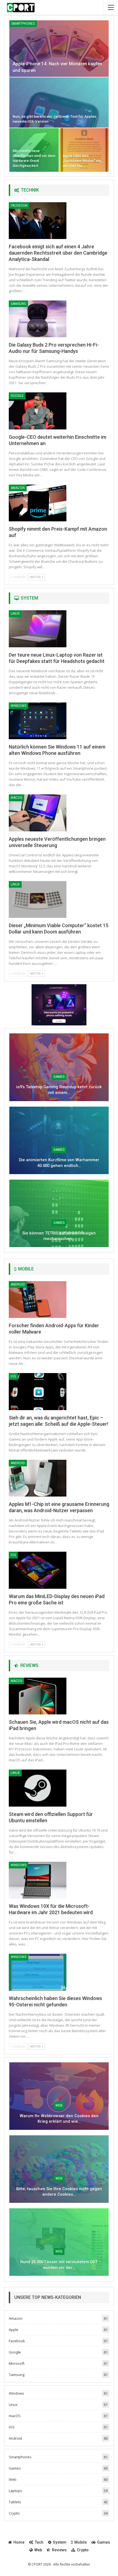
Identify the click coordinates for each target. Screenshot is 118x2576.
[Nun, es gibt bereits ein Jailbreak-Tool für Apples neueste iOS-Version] (59, 102)
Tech (39, 2542)
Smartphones (23, 24)
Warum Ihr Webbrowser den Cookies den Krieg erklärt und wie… (59, 2119)
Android (18, 1284)
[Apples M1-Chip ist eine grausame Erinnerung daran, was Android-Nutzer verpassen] (38, 1478)
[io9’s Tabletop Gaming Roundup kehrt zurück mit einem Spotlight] (59, 1067)
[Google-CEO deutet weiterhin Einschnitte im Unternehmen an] (38, 411)
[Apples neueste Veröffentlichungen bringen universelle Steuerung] (38, 813)
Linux (15, 614)
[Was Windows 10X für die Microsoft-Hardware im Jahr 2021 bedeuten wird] (38, 1880)
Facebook (19, 206)
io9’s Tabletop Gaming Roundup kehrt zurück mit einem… (59, 1090)
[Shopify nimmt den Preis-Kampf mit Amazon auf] (38, 503)
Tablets (15, 2502)
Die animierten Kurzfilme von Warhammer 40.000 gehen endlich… (59, 1163)
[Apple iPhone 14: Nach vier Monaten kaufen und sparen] (59, 49)
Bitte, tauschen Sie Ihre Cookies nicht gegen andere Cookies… (59, 2192)
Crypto (14, 2513)
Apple (14, 2330)
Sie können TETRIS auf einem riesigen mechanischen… (59, 1236)
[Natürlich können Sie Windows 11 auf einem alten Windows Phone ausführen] (38, 721)
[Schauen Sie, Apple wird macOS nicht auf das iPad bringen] (38, 1696)
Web (59, 2105)
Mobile (81, 2542)
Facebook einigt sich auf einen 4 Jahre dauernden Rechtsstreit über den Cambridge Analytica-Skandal (58, 253)
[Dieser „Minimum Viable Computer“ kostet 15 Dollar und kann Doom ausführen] (38, 899)
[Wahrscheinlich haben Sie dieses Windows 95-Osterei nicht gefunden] (38, 1972)
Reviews (59, 2550)
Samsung (18, 304)
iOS (13, 1376)
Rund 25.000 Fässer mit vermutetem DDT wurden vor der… (59, 2265)
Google (17, 396)
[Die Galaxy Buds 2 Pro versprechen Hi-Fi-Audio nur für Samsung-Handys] (38, 319)
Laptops (16, 2491)
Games (59, 1077)
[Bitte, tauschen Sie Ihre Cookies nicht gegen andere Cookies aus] (59, 2169)
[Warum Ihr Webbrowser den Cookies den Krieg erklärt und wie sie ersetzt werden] (59, 2096)
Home (19, 2542)
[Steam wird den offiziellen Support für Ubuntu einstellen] (38, 1788)
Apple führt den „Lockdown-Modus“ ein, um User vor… (82, 161)
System (60, 2542)
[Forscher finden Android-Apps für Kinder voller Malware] (38, 1300)
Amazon (18, 488)
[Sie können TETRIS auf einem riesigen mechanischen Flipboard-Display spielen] (59, 1213)
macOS (16, 798)
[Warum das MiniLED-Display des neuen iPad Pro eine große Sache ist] (38, 1570)
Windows (19, 706)
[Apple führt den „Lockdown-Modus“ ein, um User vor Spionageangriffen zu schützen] (84, 150)
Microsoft (17, 2363)
